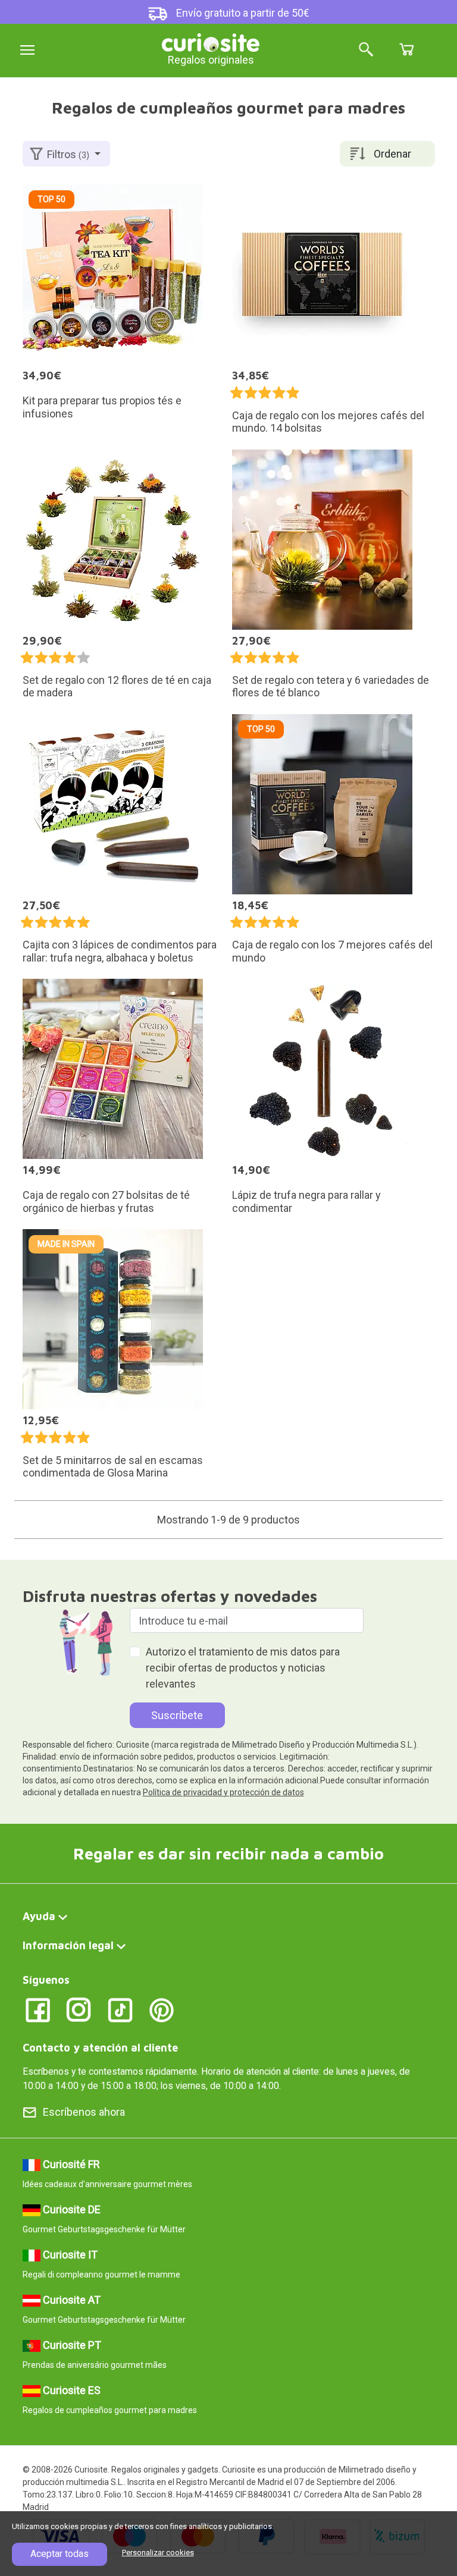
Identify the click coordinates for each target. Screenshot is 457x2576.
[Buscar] (366, 50)
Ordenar (392, 154)
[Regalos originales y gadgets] (211, 41)
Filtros (68, 154)
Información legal (68, 1945)
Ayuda (39, 1916)
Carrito (406, 49)
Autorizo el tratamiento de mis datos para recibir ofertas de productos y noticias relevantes (243, 1668)
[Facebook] (38, 2010)
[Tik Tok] (120, 2010)
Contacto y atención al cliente (100, 2048)
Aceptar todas (60, 2554)
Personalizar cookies (158, 2553)
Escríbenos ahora (84, 2112)
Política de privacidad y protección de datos (223, 1792)
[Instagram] (79, 2010)
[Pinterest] (162, 2010)
